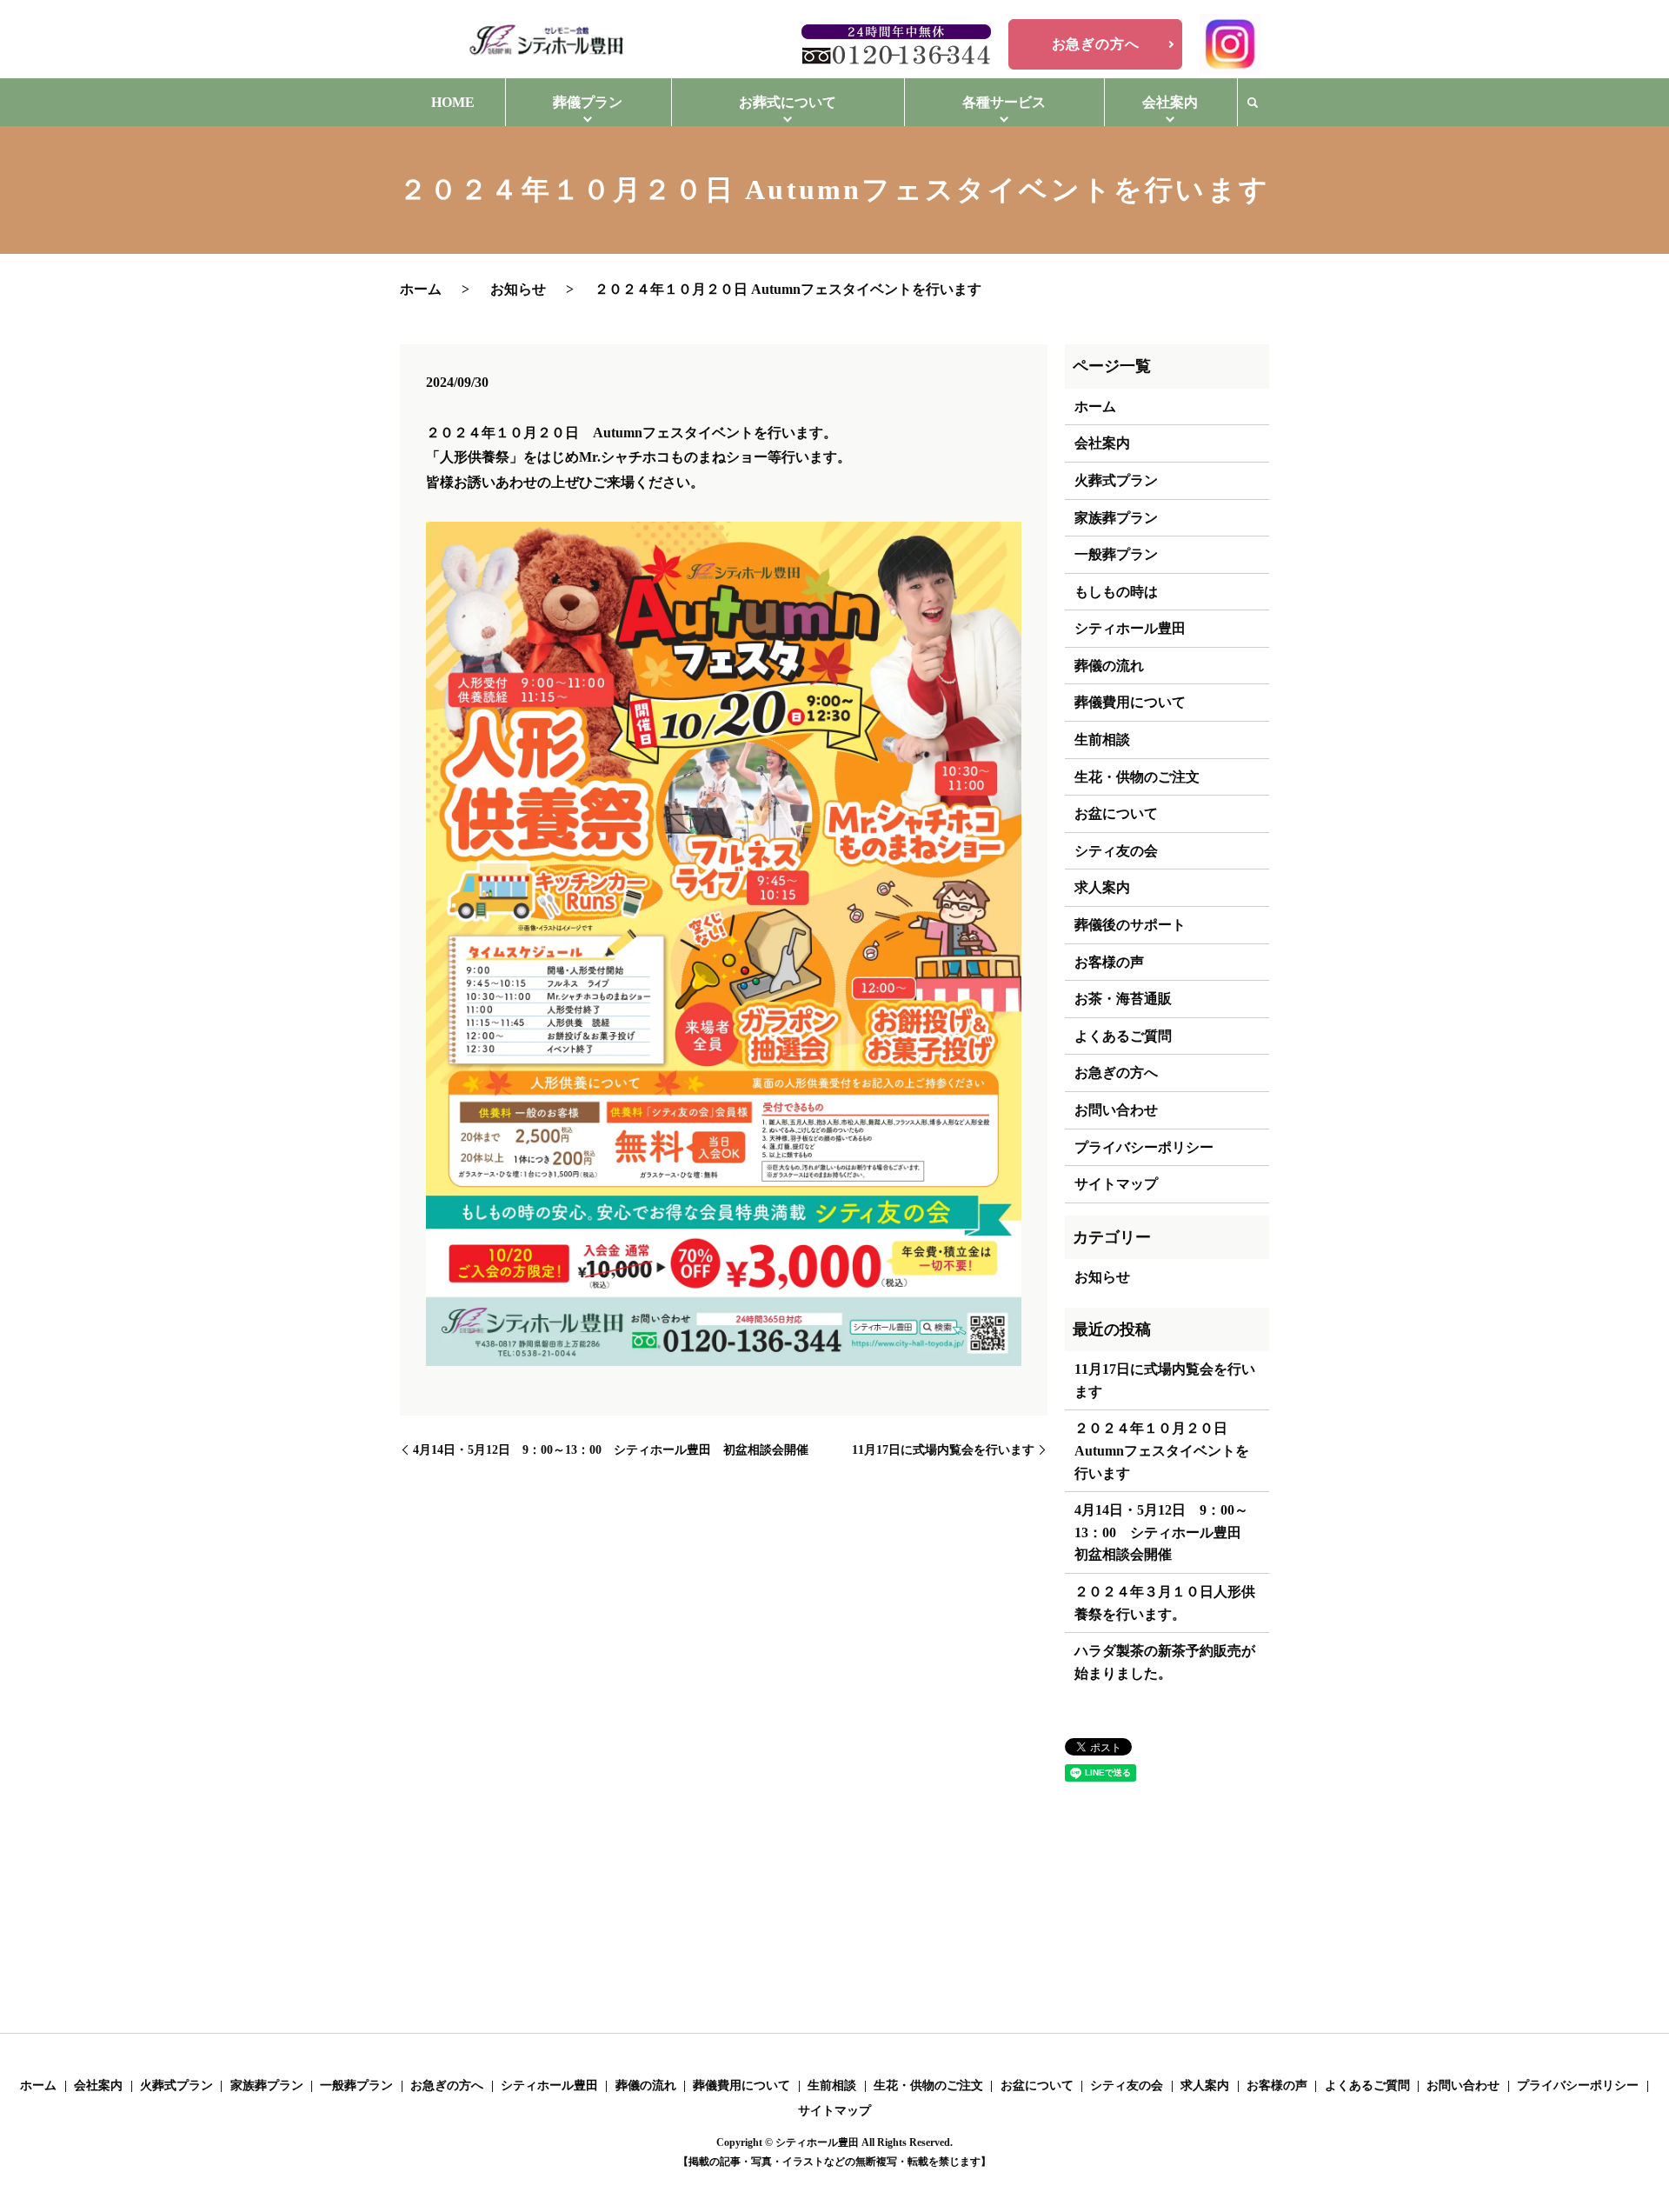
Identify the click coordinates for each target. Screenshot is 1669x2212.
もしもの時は (1116, 592)
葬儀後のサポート (1130, 925)
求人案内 (1102, 887)
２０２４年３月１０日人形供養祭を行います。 (1165, 1603)
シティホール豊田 (1130, 628)
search (1253, 103)
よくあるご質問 (1123, 1036)
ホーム (421, 289)
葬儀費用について (1130, 702)
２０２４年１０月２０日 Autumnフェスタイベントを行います (1162, 1450)
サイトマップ (1116, 1184)
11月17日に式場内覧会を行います (943, 1450)
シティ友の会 (1116, 851)
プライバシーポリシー (1144, 1147)
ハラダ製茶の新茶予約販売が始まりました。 (1165, 1662)
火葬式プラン (1116, 480)
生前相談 (1102, 740)
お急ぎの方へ (1096, 44)
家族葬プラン (1116, 518)
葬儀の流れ (1109, 666)
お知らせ (518, 289)
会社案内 (1102, 443)
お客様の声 (1109, 962)
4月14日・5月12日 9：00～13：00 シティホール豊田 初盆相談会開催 (611, 1450)
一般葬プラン (1116, 554)
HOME (453, 102)
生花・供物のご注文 (1137, 777)
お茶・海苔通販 (1123, 999)
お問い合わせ (1116, 1110)
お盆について (1116, 813)
